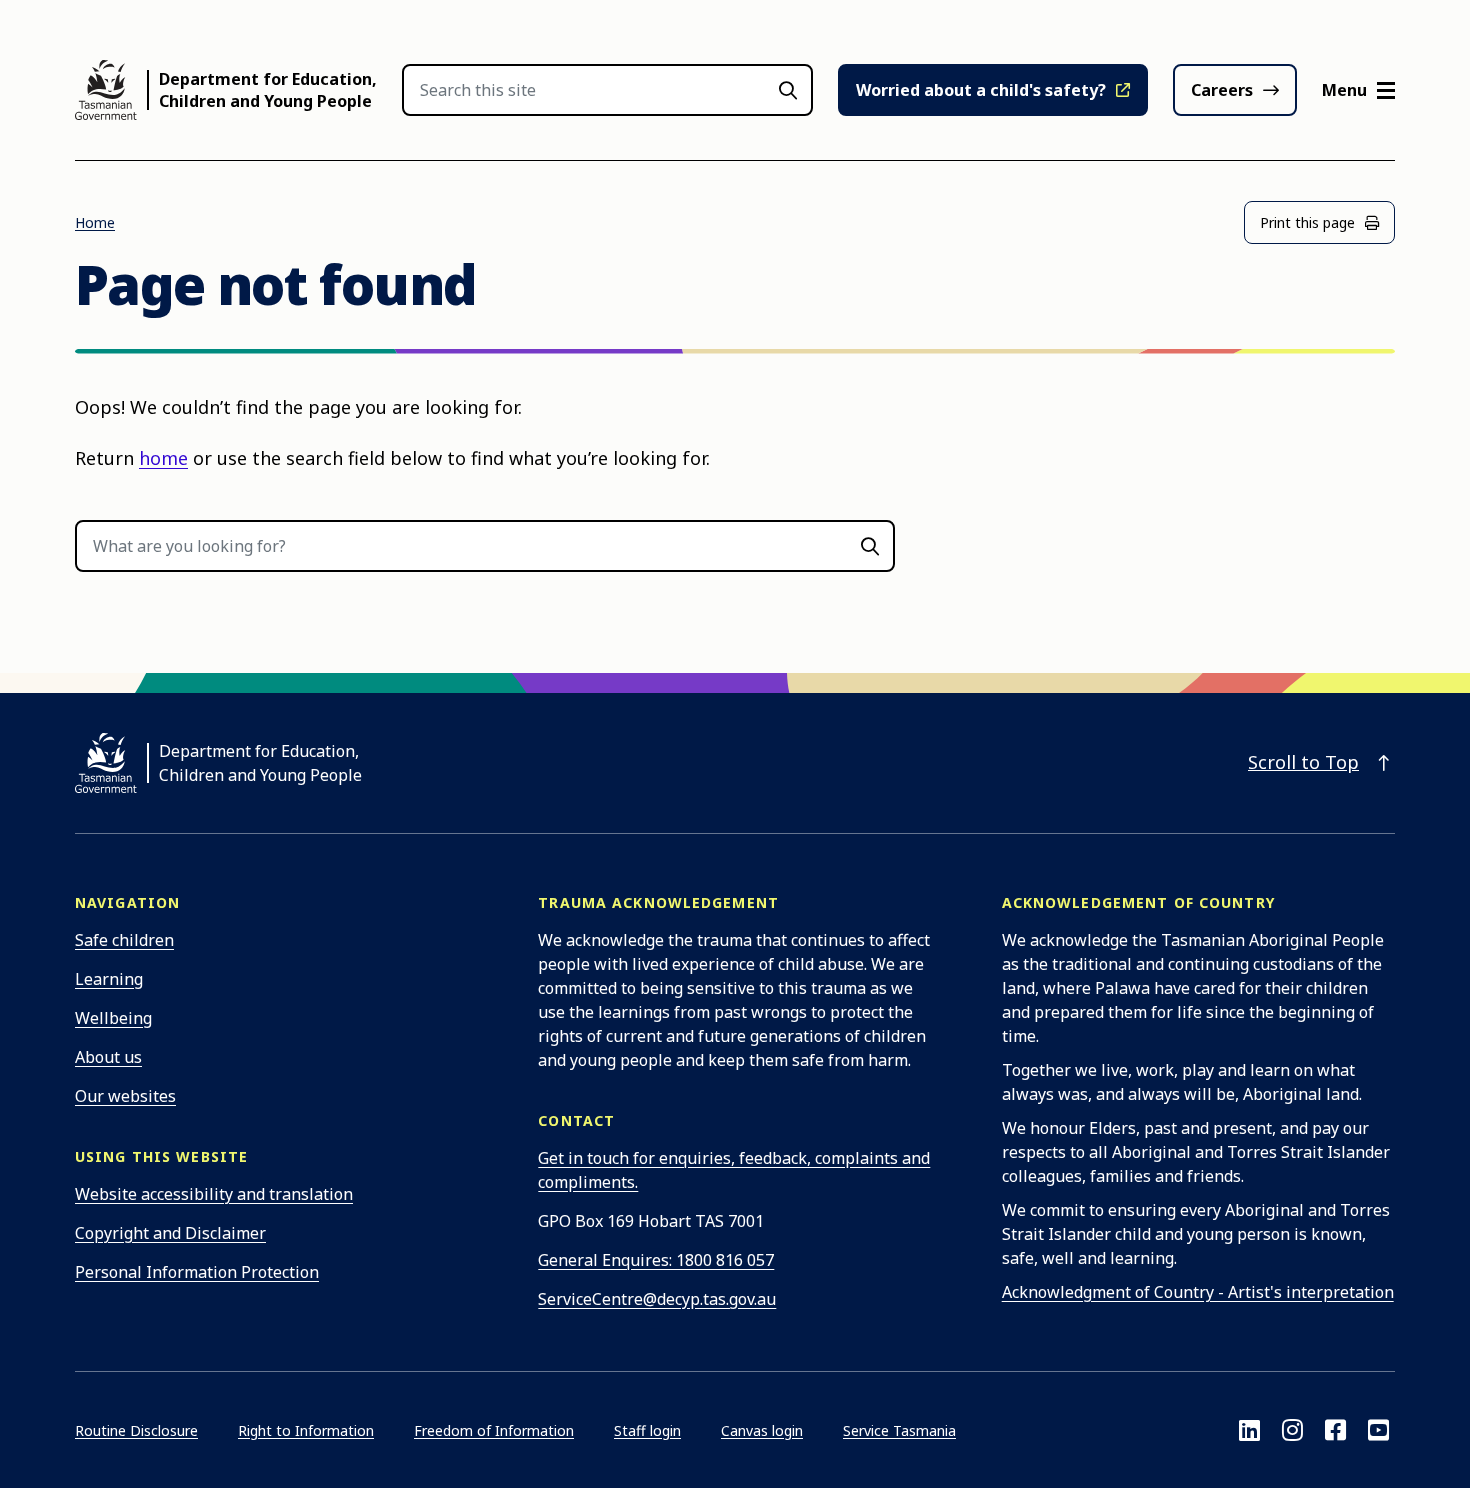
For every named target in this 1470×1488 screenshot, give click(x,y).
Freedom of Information (494, 1430)
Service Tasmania (899, 1430)
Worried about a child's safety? (981, 90)
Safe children (124, 940)
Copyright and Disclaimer (170, 1233)
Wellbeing (113, 1018)
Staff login (647, 1430)
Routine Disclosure (136, 1430)
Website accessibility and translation (214, 1194)
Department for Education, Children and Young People (268, 90)
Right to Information (306, 1430)
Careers (1222, 90)
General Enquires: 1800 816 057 (656, 1260)
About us (108, 1057)
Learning (109, 979)
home (163, 458)
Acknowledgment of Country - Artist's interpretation (1198, 1292)
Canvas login (762, 1430)
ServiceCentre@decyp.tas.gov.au (657, 1299)
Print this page (1307, 222)
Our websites (125, 1096)
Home (95, 222)
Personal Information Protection (197, 1272)
